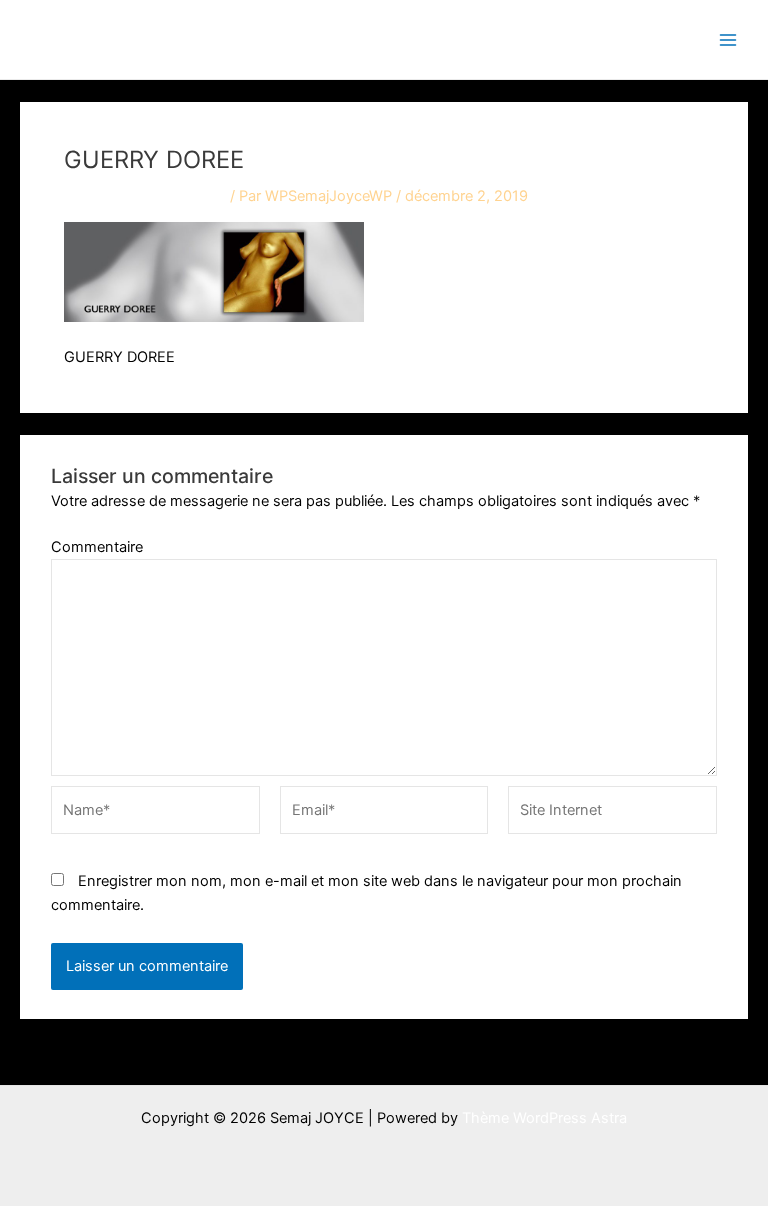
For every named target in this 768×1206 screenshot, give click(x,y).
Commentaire (97, 547)
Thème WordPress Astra (544, 1118)
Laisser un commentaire (145, 196)
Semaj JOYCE (122, 38)
